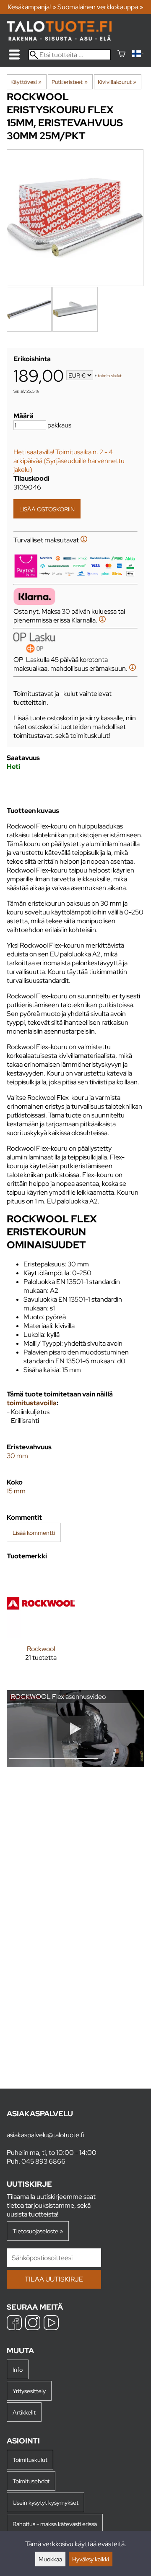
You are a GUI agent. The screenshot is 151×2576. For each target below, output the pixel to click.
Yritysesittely (29, 2391)
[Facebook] (14, 2324)
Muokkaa (50, 2559)
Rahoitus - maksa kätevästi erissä (55, 2524)
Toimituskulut (30, 2460)
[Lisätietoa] (84, 540)
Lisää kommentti (34, 1533)
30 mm (17, 1456)
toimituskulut (110, 376)
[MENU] (14, 55)
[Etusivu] (59, 38)
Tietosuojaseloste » (38, 2231)
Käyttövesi (26, 82)
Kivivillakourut (117, 82)
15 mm (16, 1491)
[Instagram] (33, 2324)
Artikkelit (24, 2412)
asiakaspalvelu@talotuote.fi (46, 2135)
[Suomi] (138, 55)
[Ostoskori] (121, 55)
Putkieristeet (69, 82)
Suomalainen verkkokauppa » (100, 7)
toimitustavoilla (32, 1403)
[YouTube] (51, 2324)
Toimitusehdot (31, 2481)
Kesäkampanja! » (32, 7)
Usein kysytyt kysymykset (46, 2502)
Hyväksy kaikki (91, 2559)
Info (18, 2369)
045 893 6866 (43, 2161)
